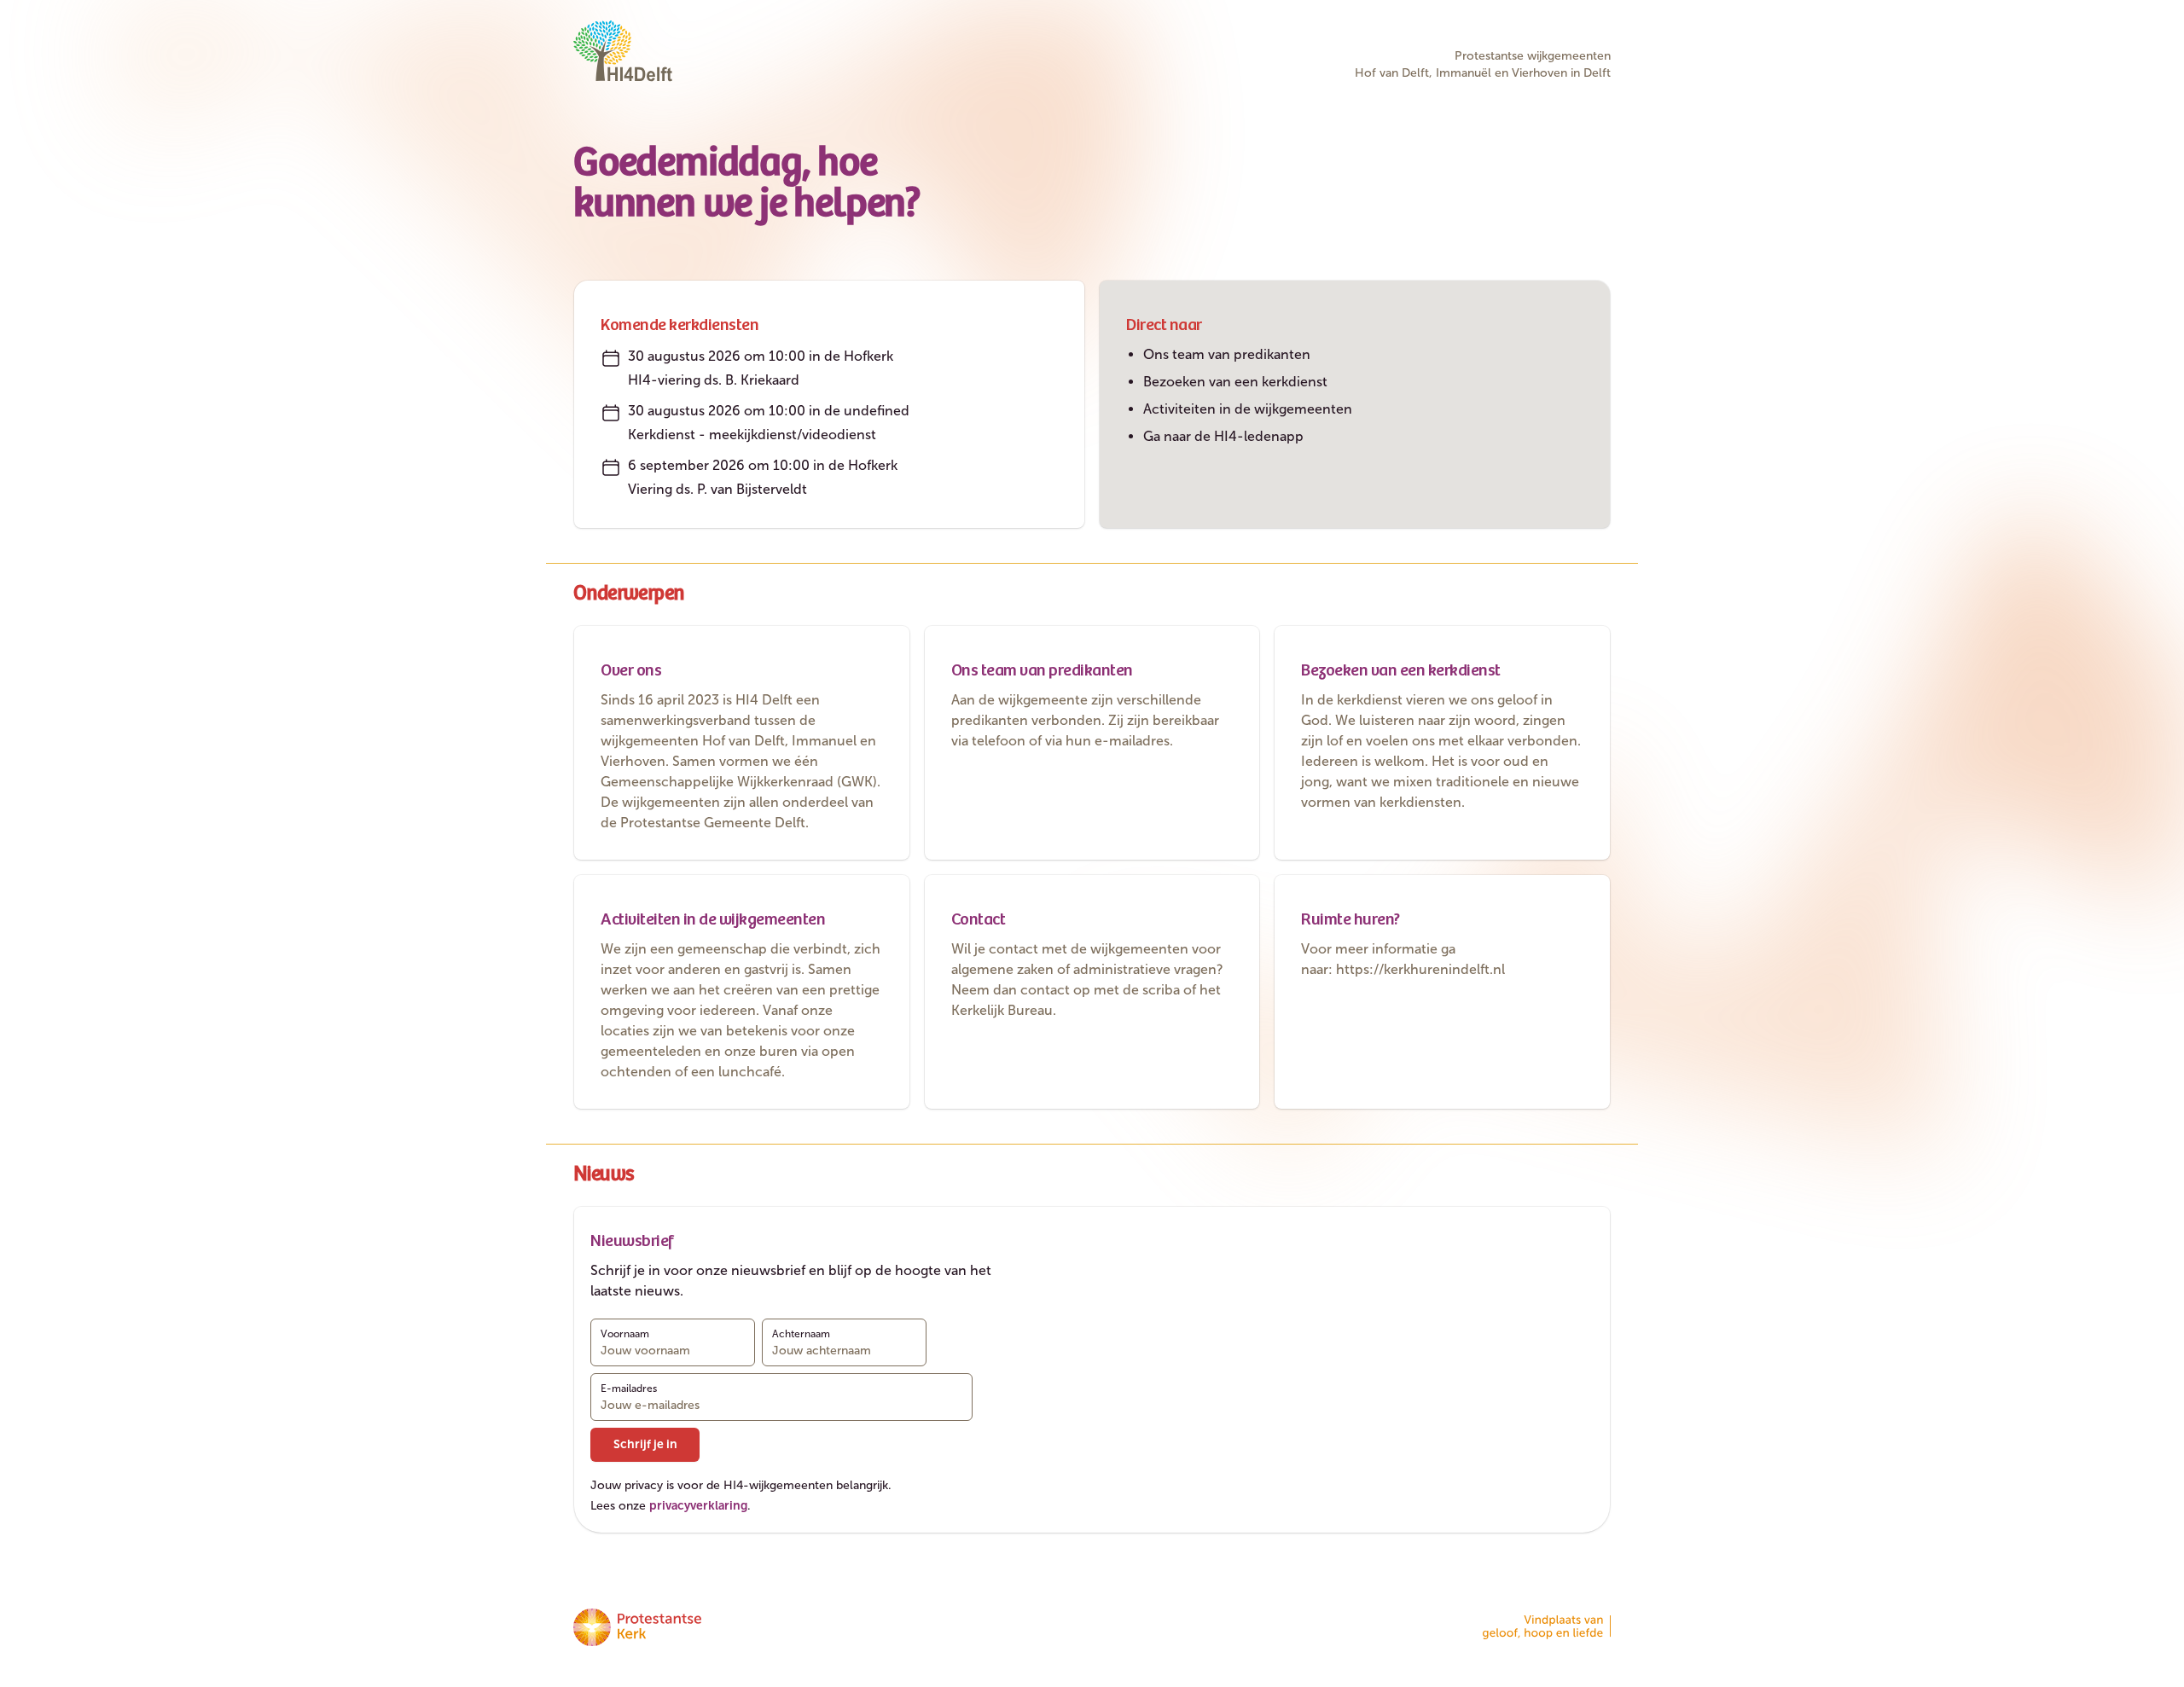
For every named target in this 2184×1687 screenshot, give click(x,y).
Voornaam (625, 1334)
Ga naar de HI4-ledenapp (1223, 436)
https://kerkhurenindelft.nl (1420, 969)
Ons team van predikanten (1227, 354)
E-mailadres (629, 1388)
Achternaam (801, 1334)
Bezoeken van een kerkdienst (1235, 382)
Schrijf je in (645, 1444)
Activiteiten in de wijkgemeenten (1248, 409)
